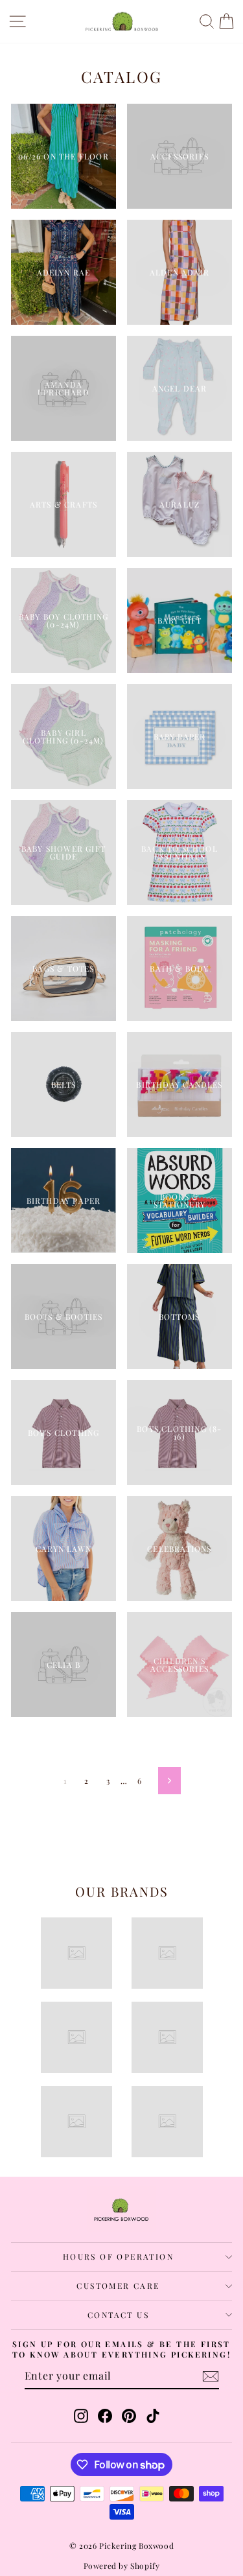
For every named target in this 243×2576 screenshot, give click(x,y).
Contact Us (118, 2315)
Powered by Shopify (122, 2566)
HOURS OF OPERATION (118, 2256)
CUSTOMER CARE (118, 2286)
